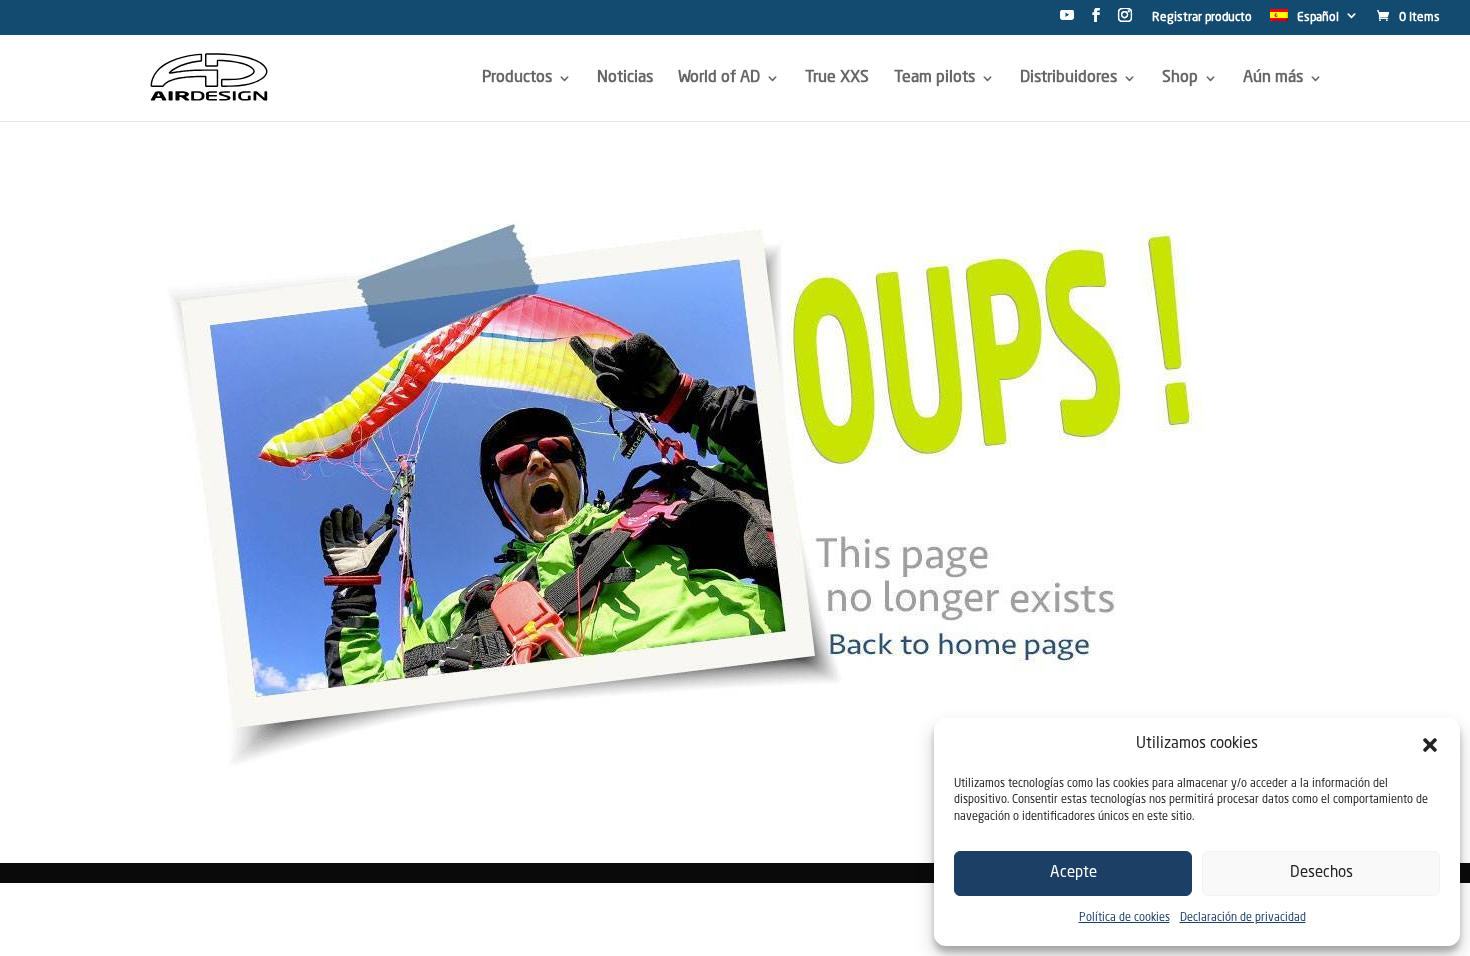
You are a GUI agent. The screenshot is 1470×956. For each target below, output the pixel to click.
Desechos (1321, 873)
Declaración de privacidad (1243, 918)
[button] (1430, 745)
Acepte (1073, 873)
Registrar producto (1202, 18)
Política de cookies (1124, 918)
